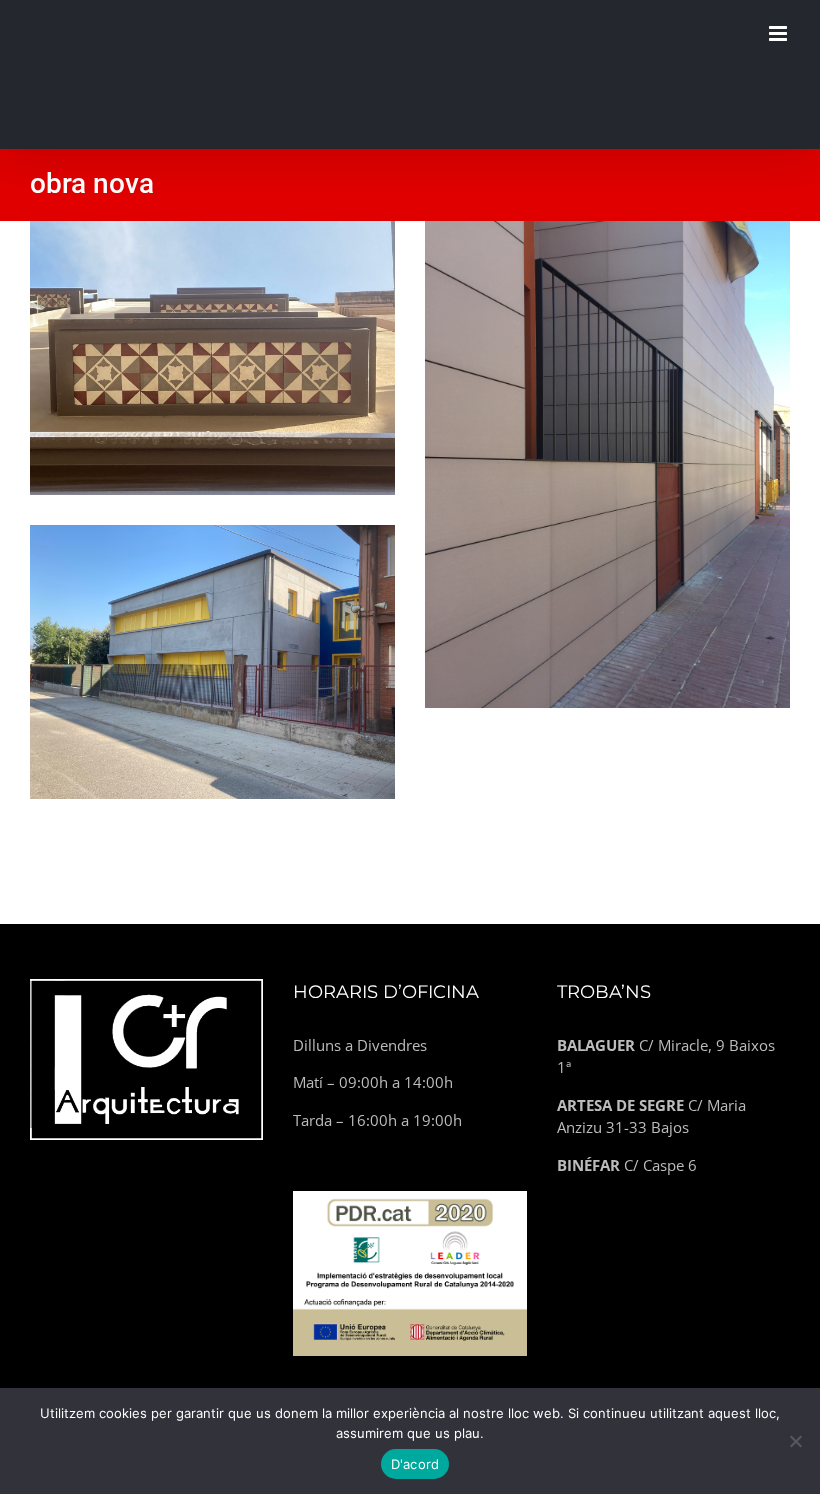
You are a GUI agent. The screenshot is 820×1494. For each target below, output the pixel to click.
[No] (795, 1441)
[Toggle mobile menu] (779, 33)
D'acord (415, 1464)
